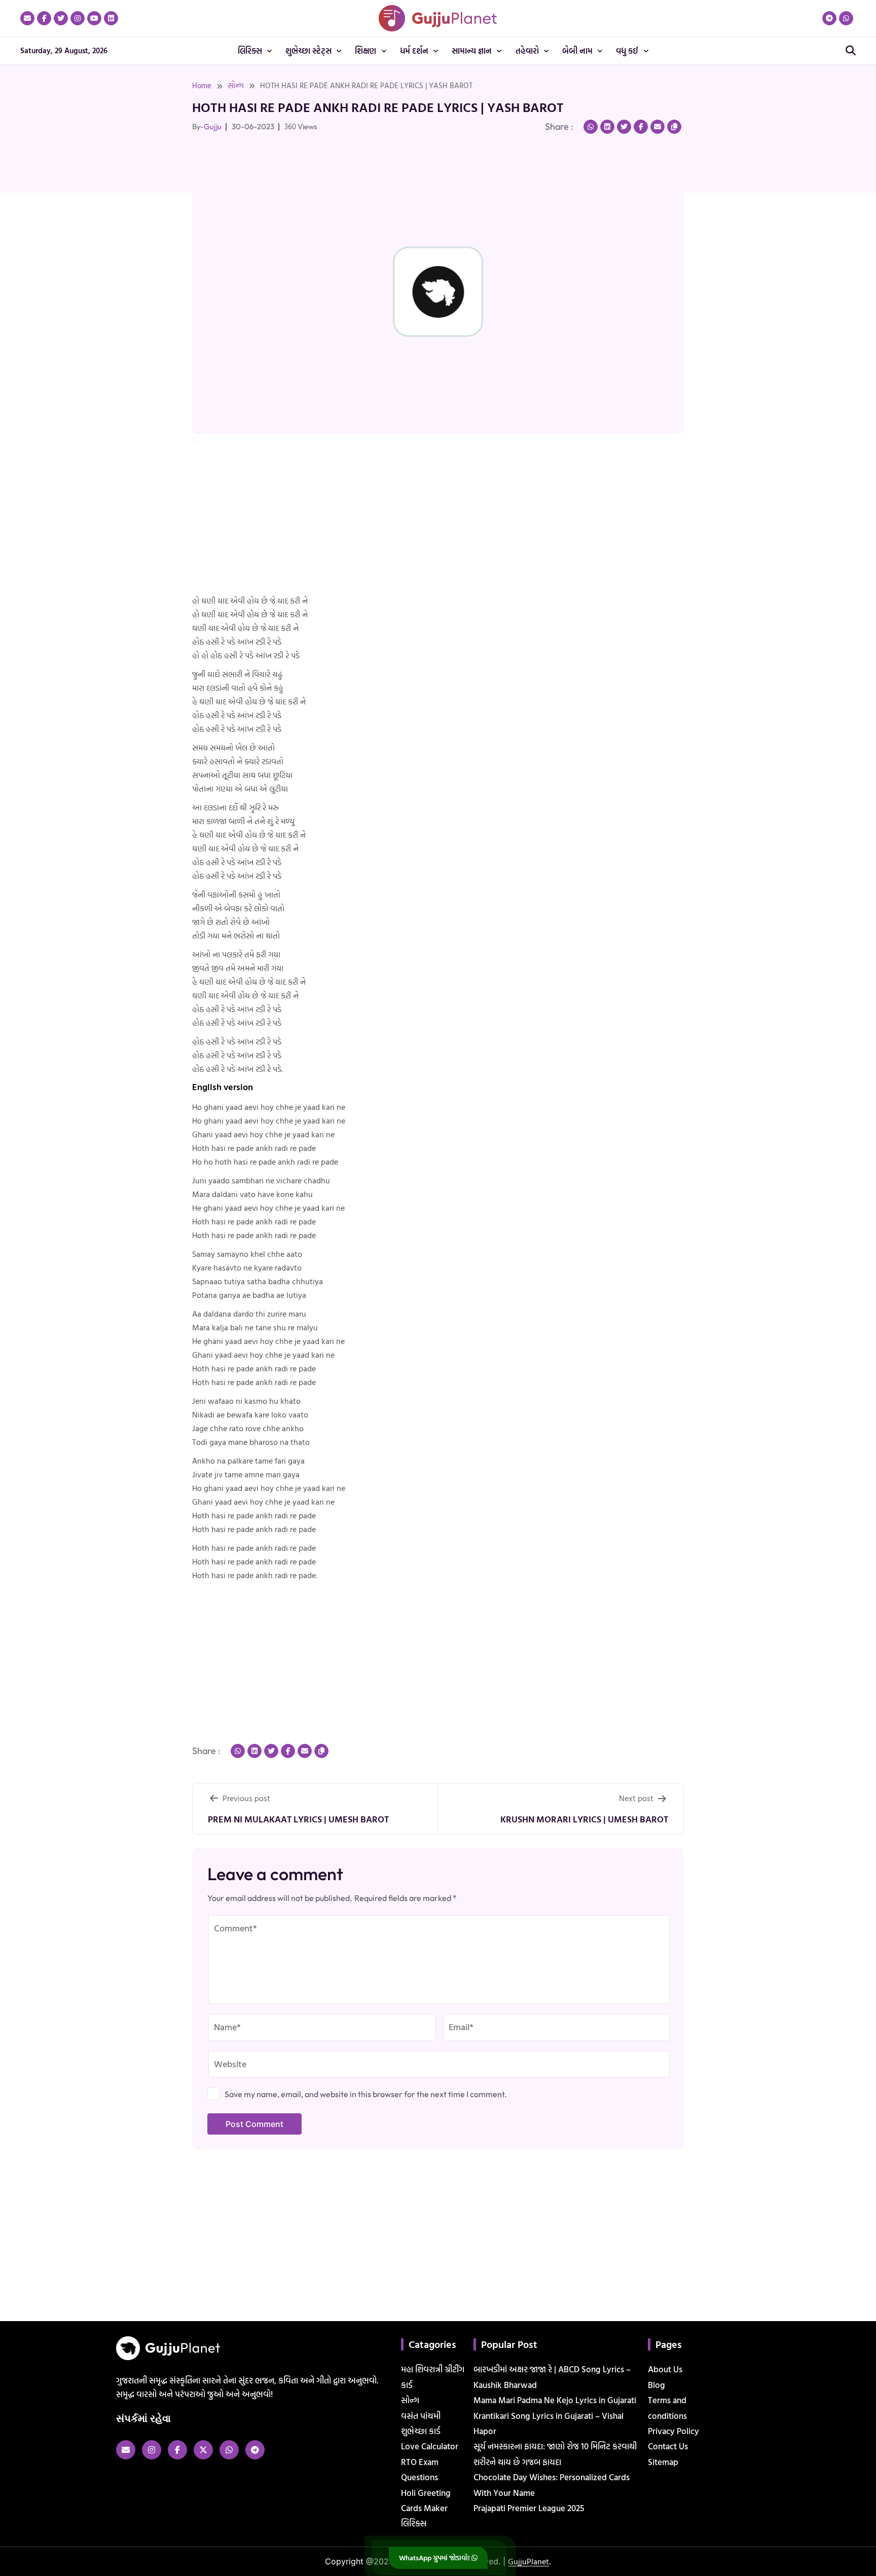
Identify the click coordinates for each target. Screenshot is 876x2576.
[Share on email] (658, 127)
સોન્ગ (236, 85)
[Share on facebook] (641, 127)
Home (202, 85)
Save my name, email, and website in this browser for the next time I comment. (366, 2094)
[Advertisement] (41, 252)
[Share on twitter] (624, 127)
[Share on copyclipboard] (674, 127)
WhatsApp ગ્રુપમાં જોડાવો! (435, 2558)
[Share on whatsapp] (591, 127)
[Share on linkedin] (607, 127)
